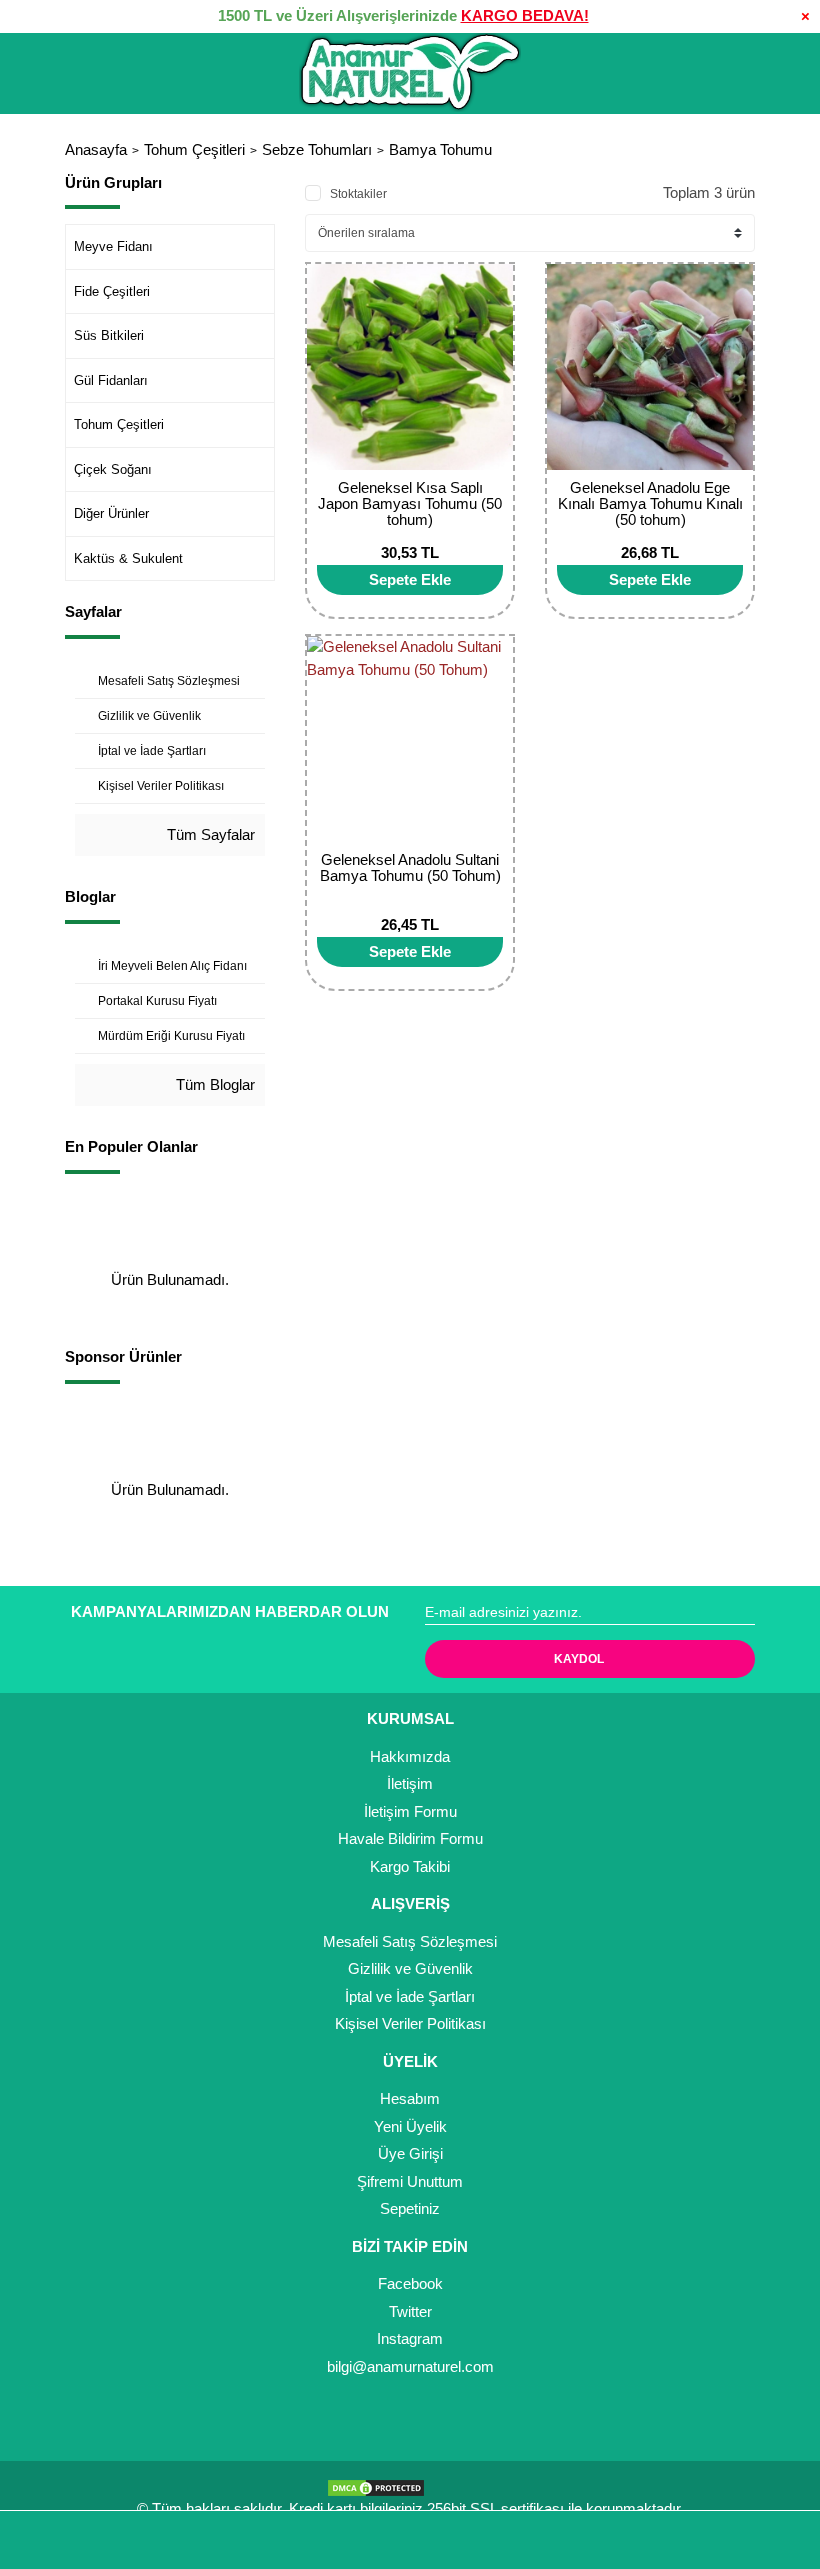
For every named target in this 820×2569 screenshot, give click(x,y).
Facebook (410, 2283)
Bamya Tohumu (440, 149)
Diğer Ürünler (111, 513)
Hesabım (410, 2098)
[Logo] (410, 73)
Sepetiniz (410, 2208)
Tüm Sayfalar (209, 834)
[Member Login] (410, 2540)
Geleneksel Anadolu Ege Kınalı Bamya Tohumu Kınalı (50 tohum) (650, 503)
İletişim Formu (410, 1811)
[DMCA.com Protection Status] (381, 2486)
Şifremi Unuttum (410, 2181)
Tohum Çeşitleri (119, 424)
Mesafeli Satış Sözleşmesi (410, 1941)
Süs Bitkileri (109, 335)
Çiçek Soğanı (113, 469)
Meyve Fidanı (113, 246)
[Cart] (776, 2540)
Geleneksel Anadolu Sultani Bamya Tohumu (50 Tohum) (410, 867)
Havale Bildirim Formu (410, 1838)
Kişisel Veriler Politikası (410, 2023)
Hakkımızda (410, 1756)
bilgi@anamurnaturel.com (410, 2366)
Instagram (410, 2338)
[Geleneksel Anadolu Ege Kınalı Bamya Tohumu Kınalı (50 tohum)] (650, 367)
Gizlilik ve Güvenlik (410, 1968)
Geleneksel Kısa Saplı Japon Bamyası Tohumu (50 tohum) (410, 503)
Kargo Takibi (410, 1866)
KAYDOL (579, 1659)
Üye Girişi (410, 2153)
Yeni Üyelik (410, 2126)
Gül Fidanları (111, 380)
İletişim (410, 1783)
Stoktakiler (358, 194)
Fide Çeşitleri (112, 291)
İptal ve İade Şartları (410, 1996)
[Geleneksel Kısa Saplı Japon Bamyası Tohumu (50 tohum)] (410, 367)
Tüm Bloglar (213, 1084)
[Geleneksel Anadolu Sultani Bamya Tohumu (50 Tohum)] (410, 739)
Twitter (410, 2311)
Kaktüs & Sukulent (128, 558)
